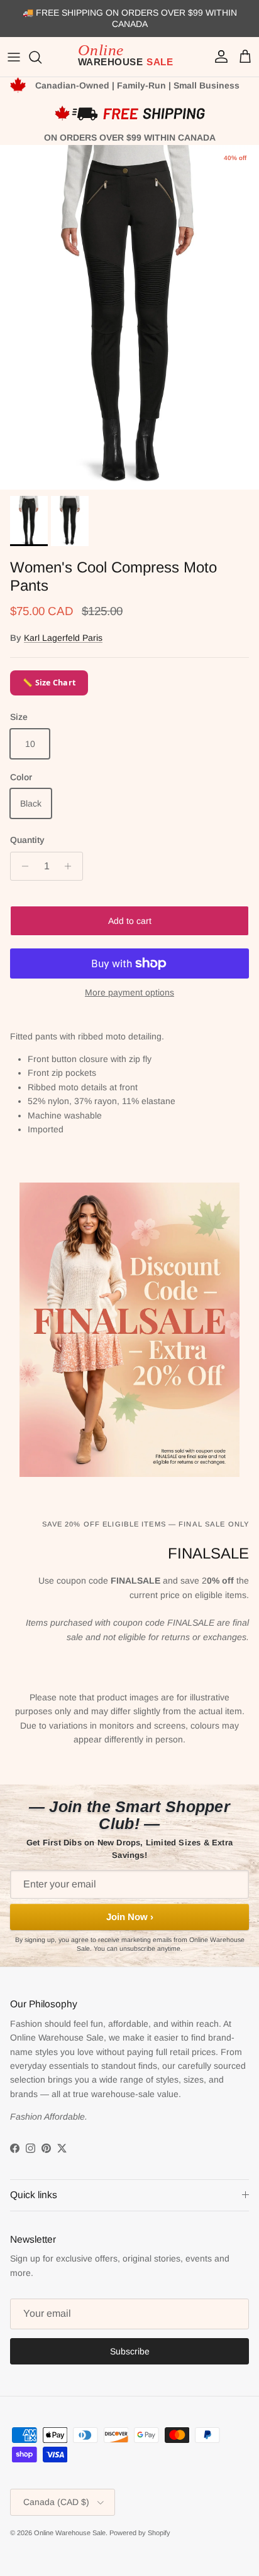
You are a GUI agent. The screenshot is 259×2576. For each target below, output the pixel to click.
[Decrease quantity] (22, 866)
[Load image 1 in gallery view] (129, 317)
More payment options (129, 992)
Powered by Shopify (140, 2533)
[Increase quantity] (71, 866)
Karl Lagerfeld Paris (63, 638)
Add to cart (130, 921)
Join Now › (130, 1917)
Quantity (27, 840)
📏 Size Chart (49, 683)
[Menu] (14, 57)
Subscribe (130, 2351)
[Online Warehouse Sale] (129, 57)
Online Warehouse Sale (70, 2533)
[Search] (41, 57)
